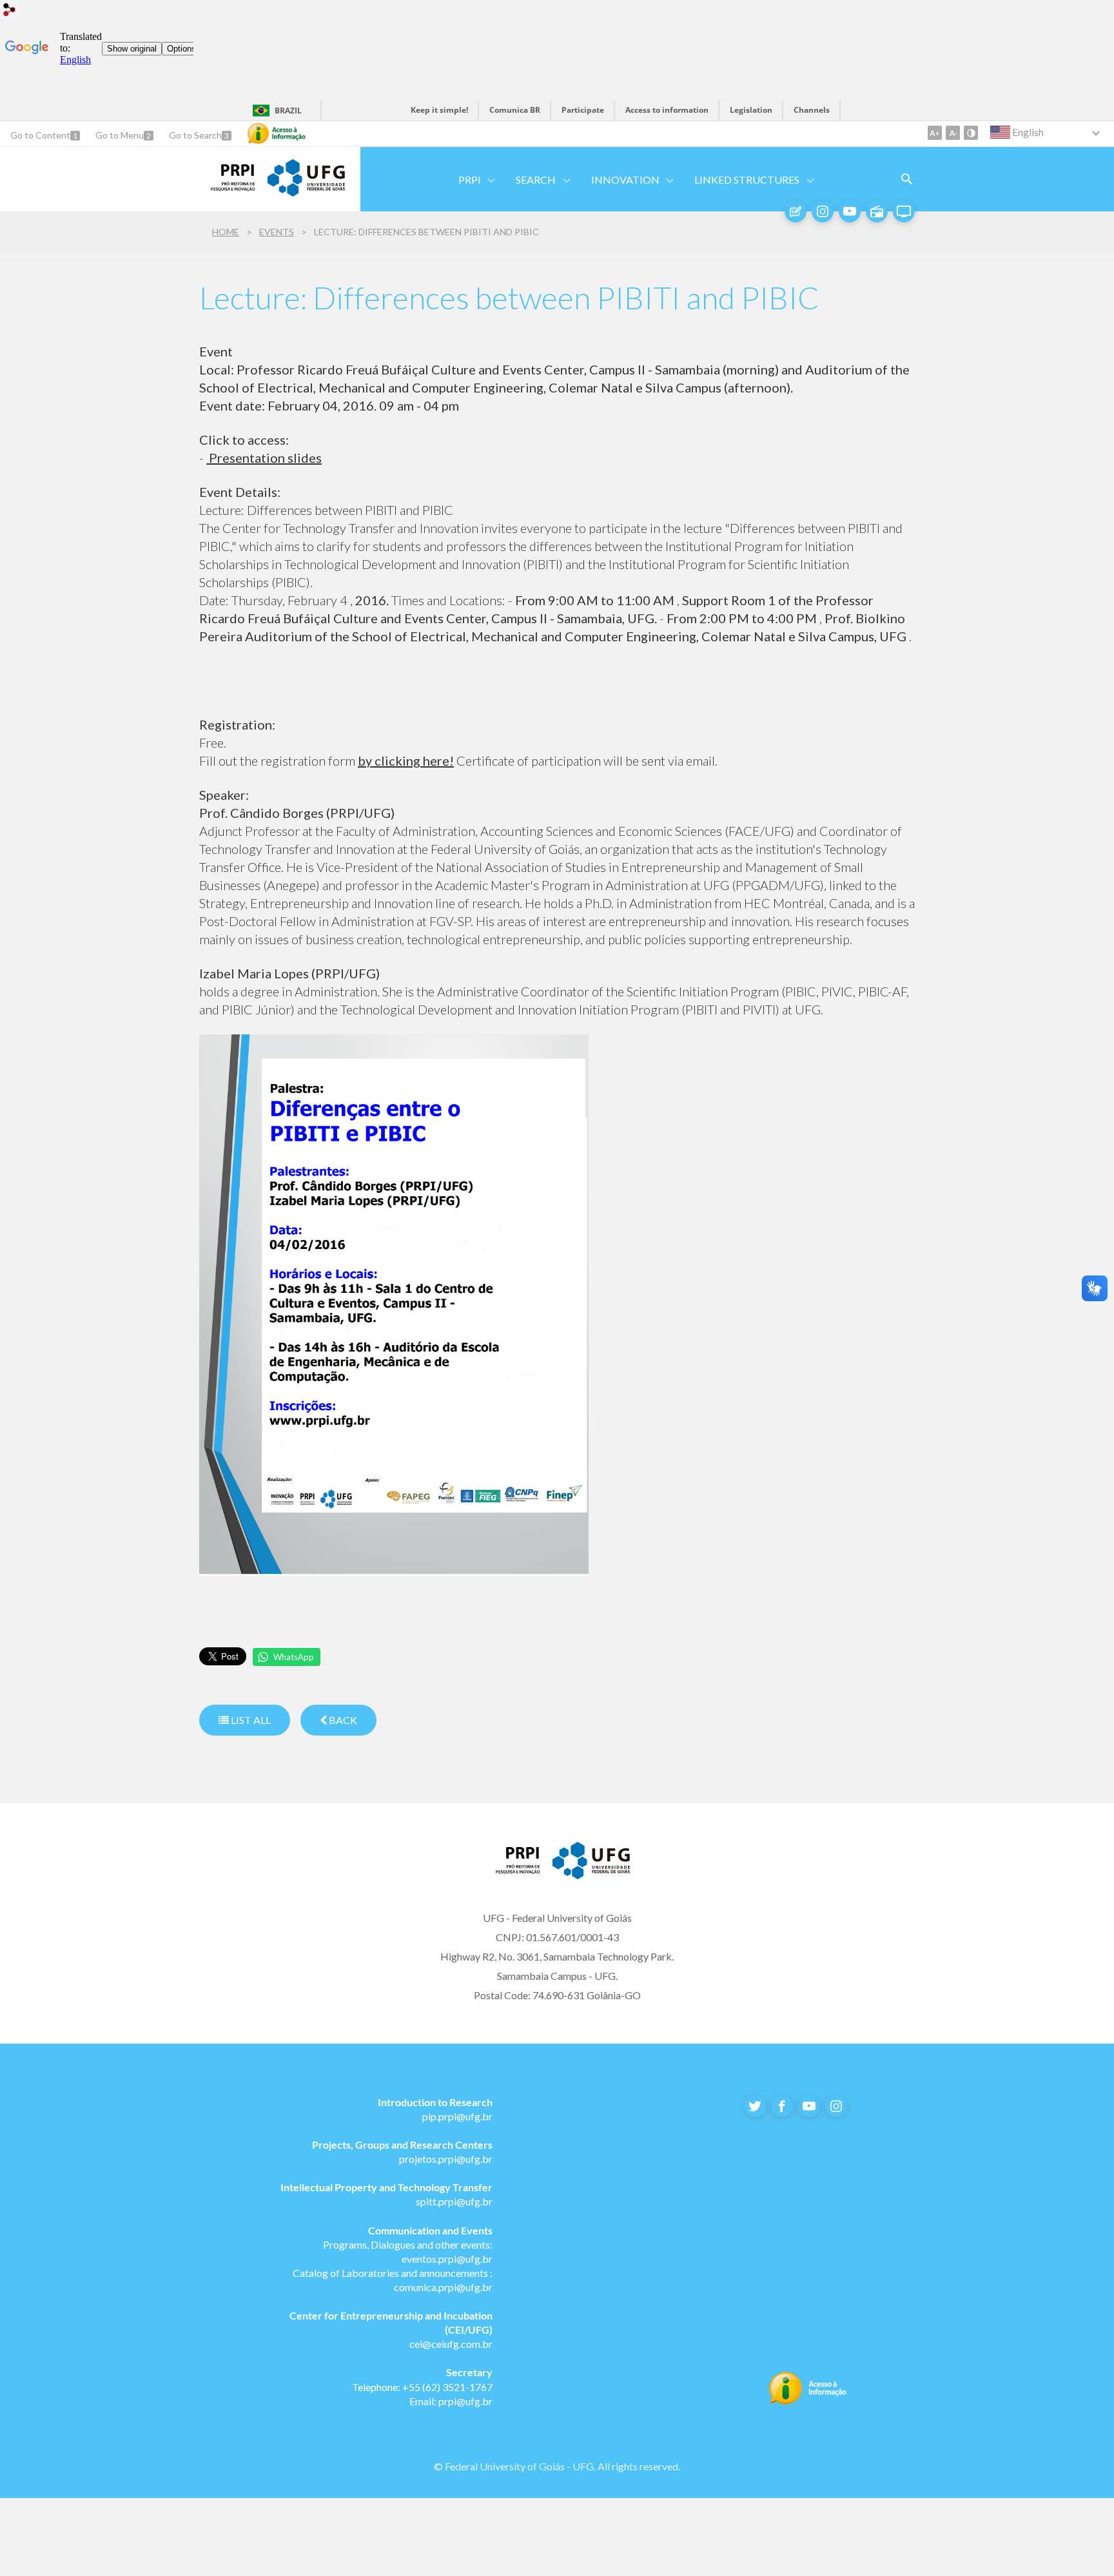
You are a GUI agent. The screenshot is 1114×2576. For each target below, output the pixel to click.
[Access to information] (277, 133)
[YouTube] (850, 211)
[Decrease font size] (953, 133)
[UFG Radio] (877, 211)
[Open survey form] (907, 179)
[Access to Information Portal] (808, 2401)
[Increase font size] (935, 133)
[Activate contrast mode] (971, 133)
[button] (471, 179)
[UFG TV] (904, 211)
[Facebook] (782, 2106)
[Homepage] (227, 187)
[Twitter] (755, 2106)
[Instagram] (823, 211)
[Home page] (512, 1870)
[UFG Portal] (306, 192)
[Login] (10, 11)
